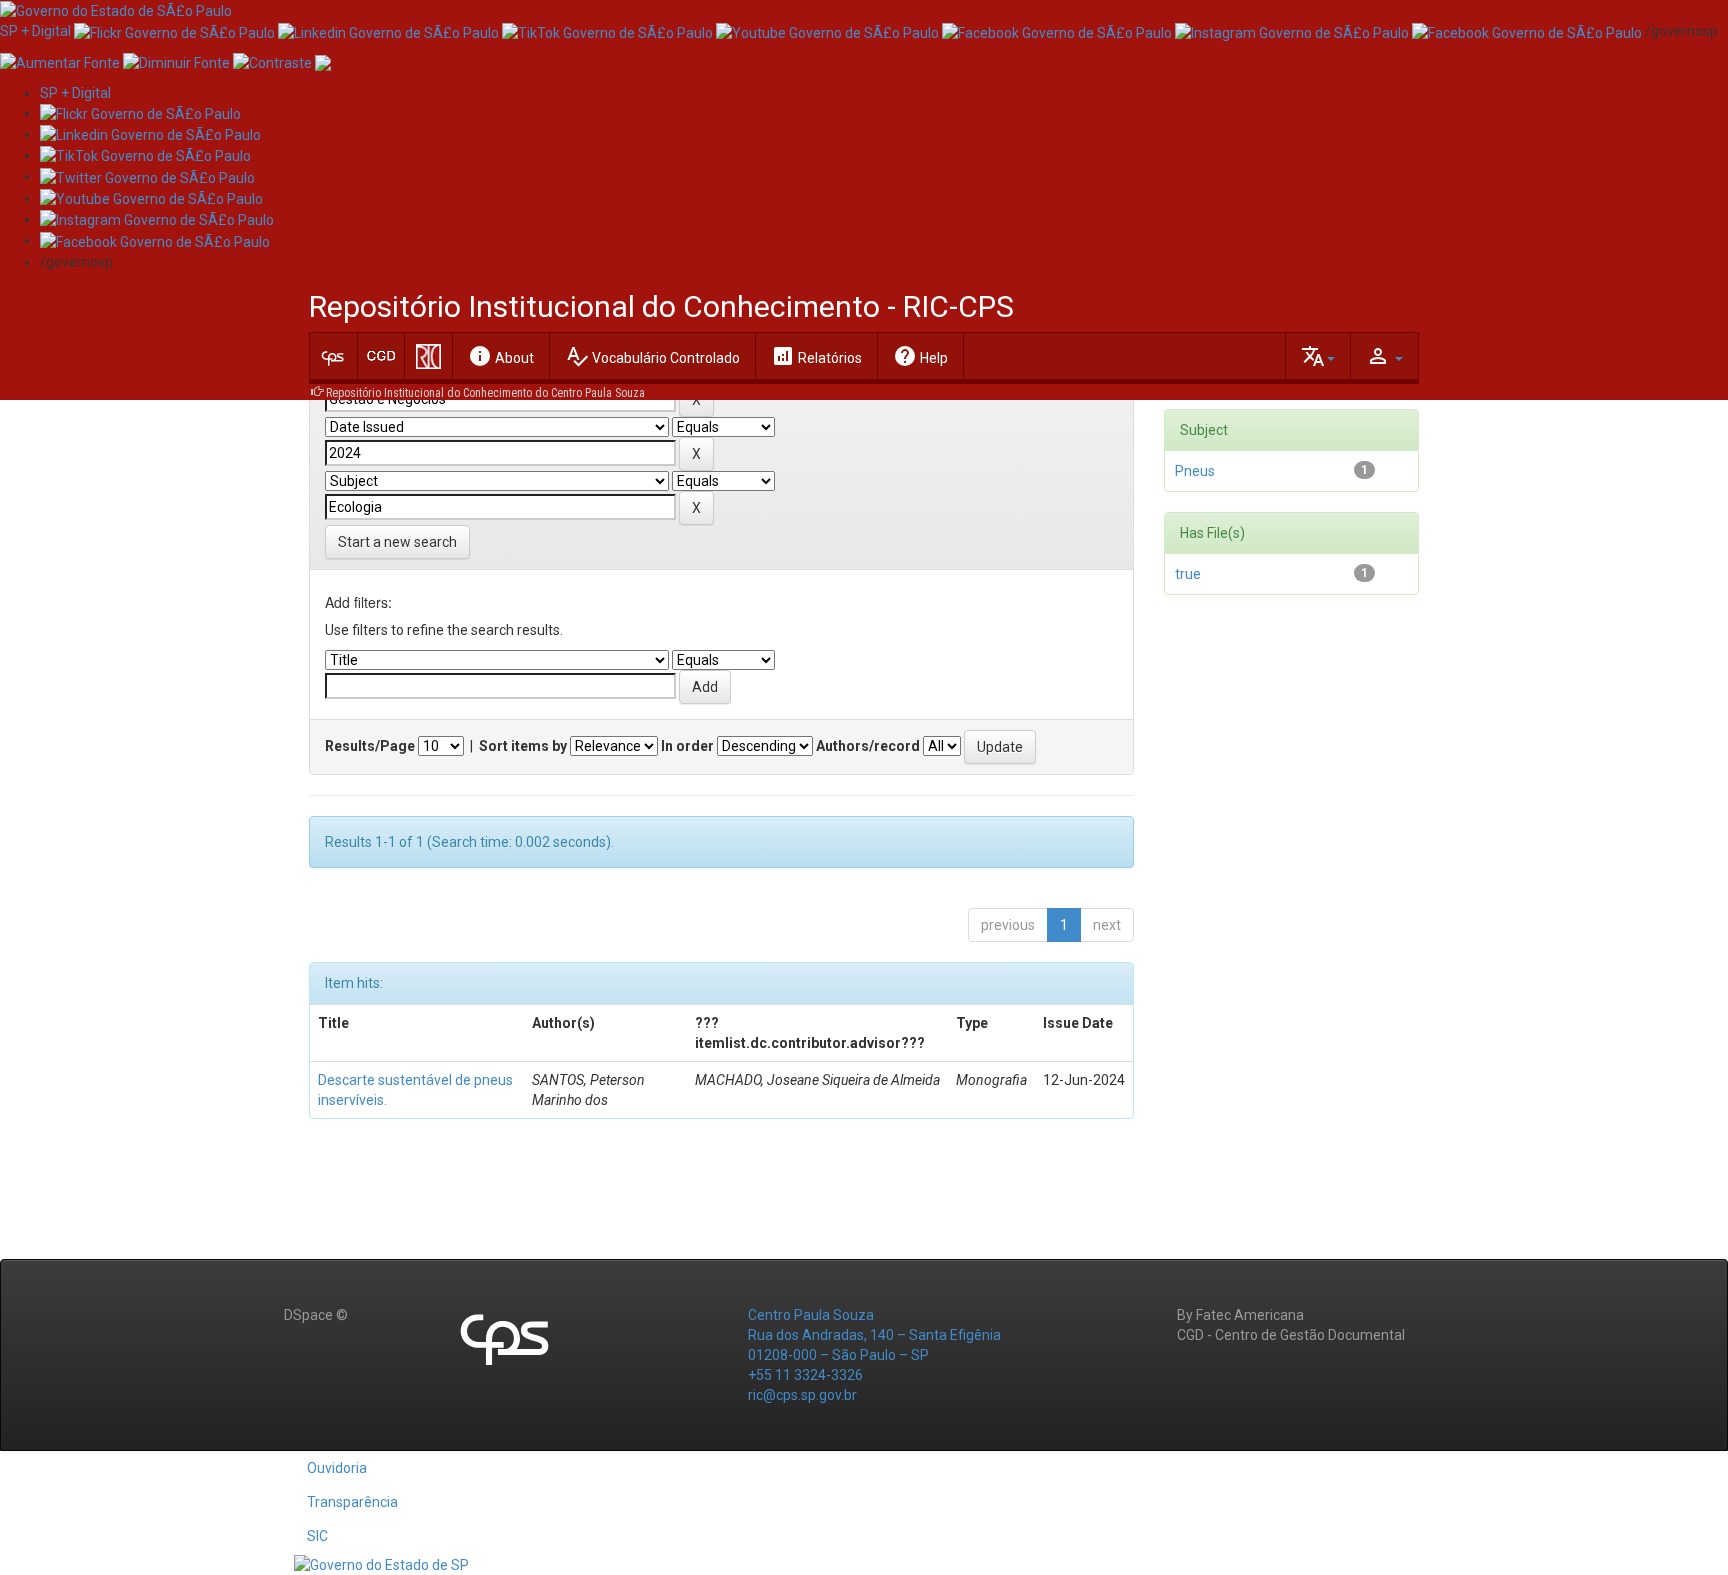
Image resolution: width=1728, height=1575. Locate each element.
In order (687, 746)
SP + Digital (35, 31)
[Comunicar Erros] (323, 61)
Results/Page (370, 746)
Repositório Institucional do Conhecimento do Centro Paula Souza (485, 393)
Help (920, 356)
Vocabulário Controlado (652, 356)
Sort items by (523, 746)
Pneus (1195, 471)
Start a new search (397, 542)
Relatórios (816, 356)
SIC (317, 1536)
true (1188, 574)
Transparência (352, 1502)
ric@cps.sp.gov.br (802, 1395)
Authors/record (868, 746)
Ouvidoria (337, 1468)
